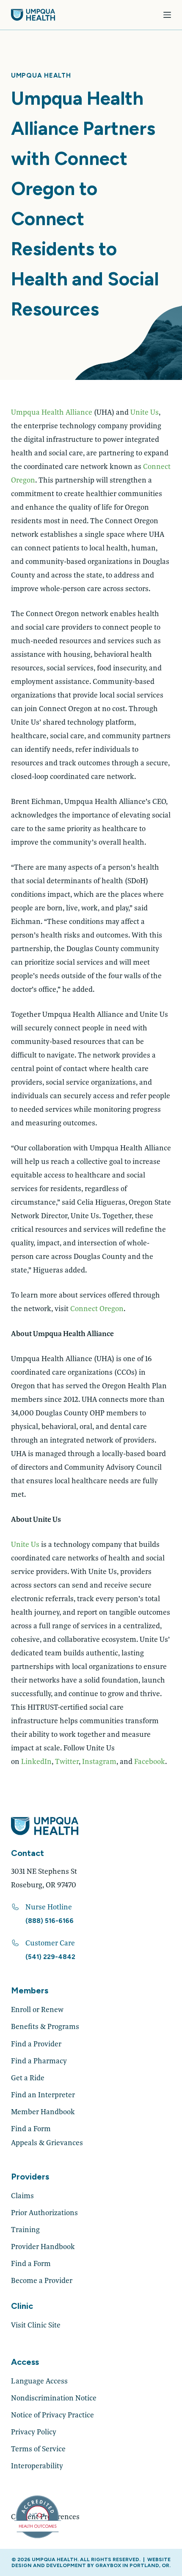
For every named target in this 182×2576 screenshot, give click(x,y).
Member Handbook (43, 2111)
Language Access (39, 2381)
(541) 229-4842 (50, 1957)
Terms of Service (38, 2449)
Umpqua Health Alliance (52, 412)
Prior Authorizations (44, 2212)
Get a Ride (28, 2078)
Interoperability (37, 2466)
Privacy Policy (34, 2432)
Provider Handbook (43, 2246)
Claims (22, 2195)
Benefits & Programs (45, 2026)
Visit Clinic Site (36, 2325)
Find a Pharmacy (39, 2061)
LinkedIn (36, 1761)
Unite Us (145, 412)
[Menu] (167, 15)
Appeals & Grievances (47, 2142)
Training (25, 2229)
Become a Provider (42, 2280)
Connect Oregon (97, 1308)
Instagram (99, 1761)
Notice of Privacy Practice (52, 2415)
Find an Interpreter (43, 2095)
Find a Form (31, 2128)
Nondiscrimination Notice (54, 2398)
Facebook (150, 1761)
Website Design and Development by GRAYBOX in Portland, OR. (91, 2562)
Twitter (67, 1761)
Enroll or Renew (37, 2009)
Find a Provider (36, 2044)
